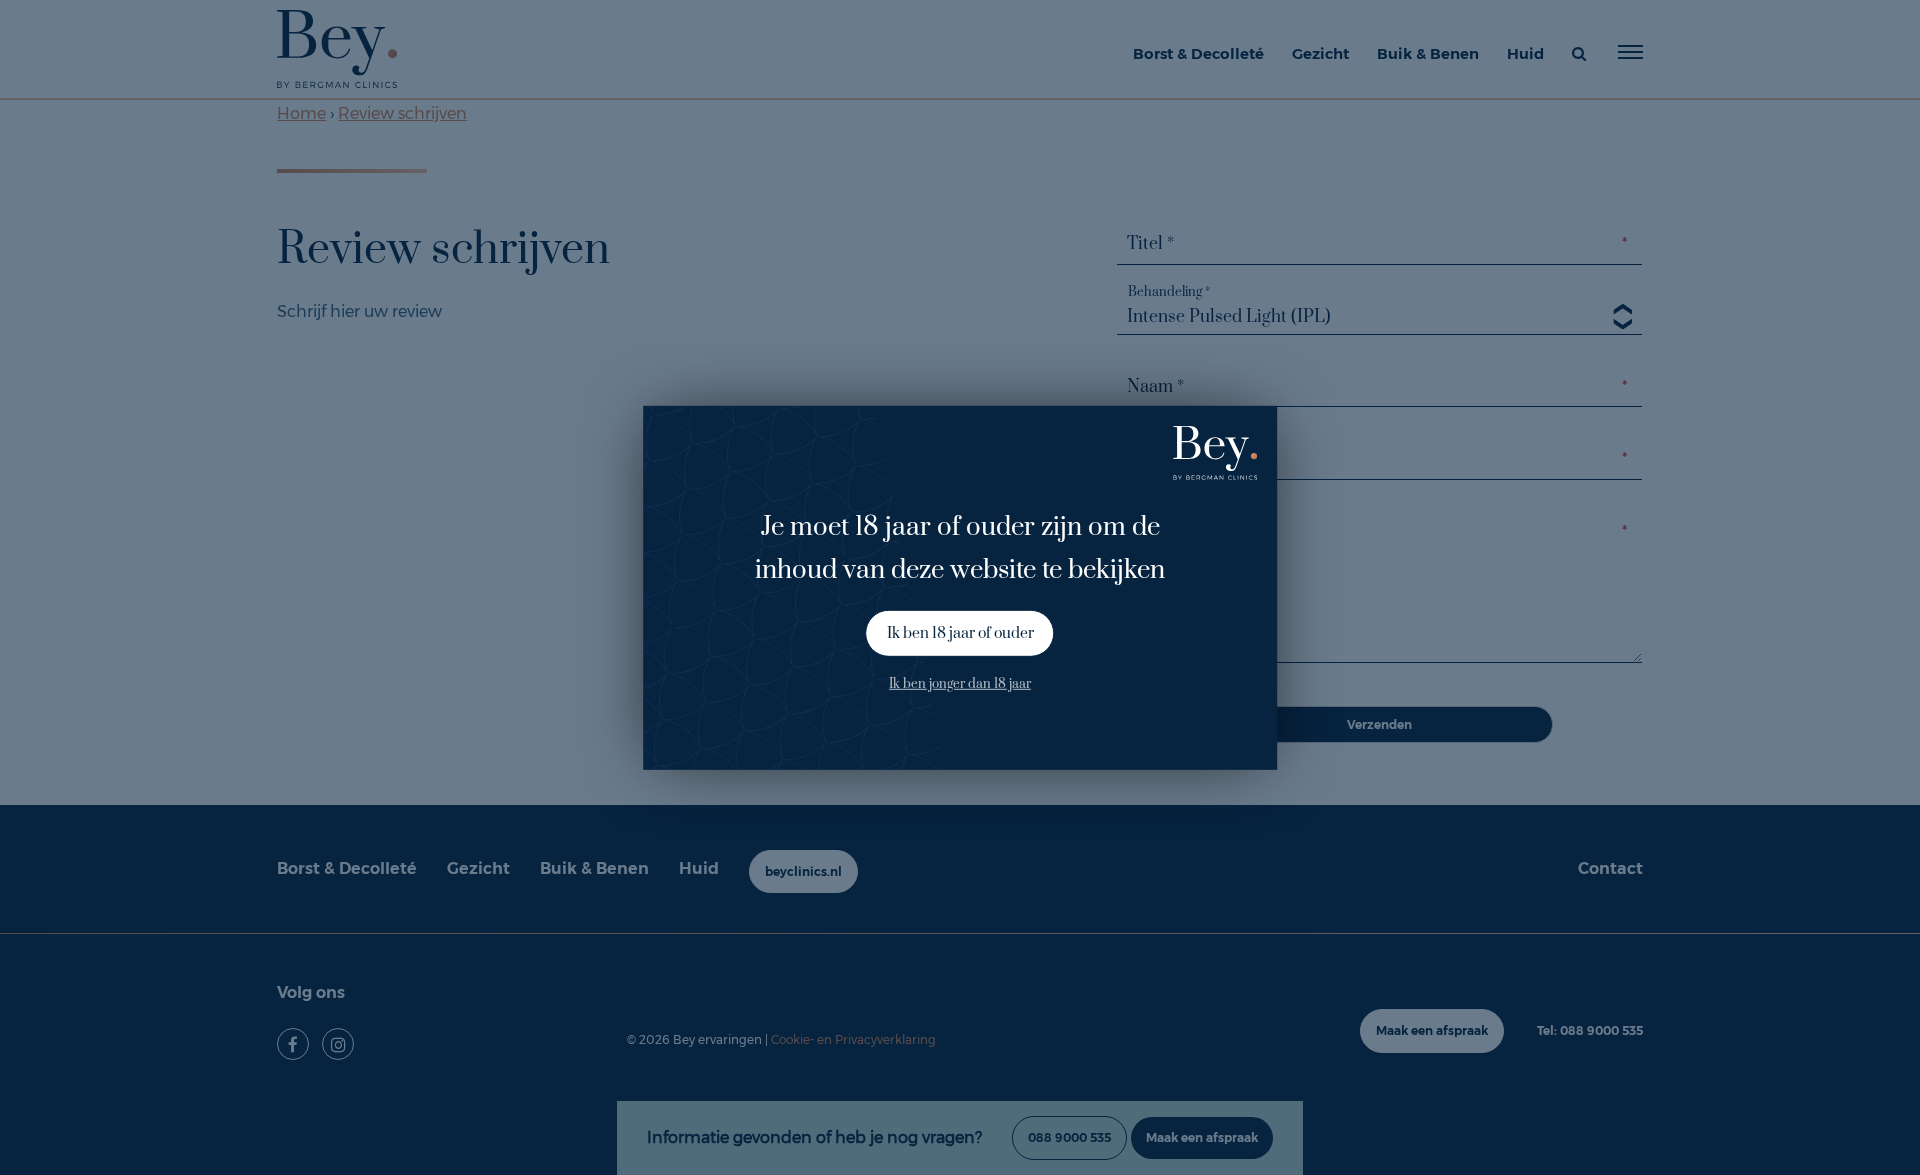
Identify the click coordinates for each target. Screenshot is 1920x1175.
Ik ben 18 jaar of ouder (960, 633)
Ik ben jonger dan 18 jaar (960, 684)
